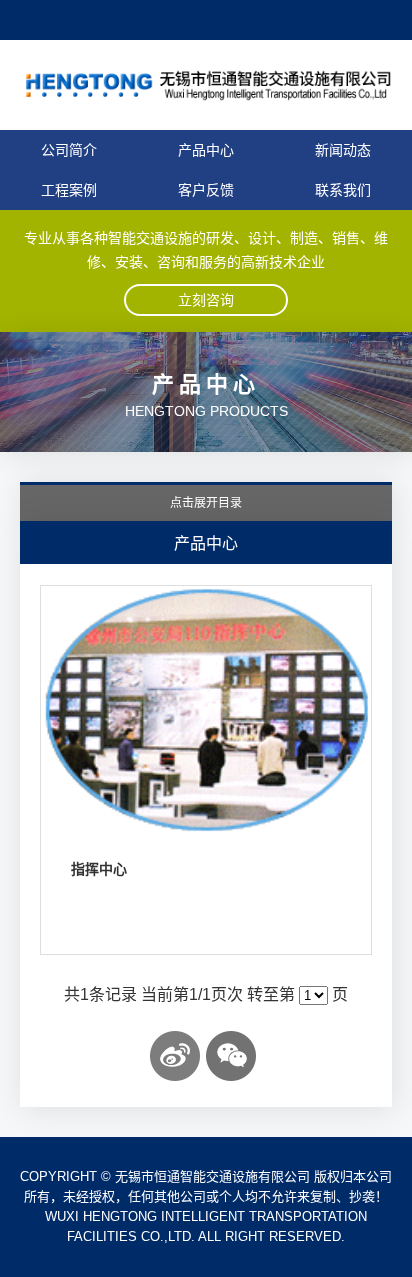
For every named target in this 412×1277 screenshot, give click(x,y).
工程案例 (69, 190)
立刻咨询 (206, 300)
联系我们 (343, 190)
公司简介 (69, 150)
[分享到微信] (231, 1056)
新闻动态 (343, 150)
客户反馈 (206, 190)
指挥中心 (99, 869)
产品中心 (206, 150)
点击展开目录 (206, 503)
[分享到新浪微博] (175, 1056)
